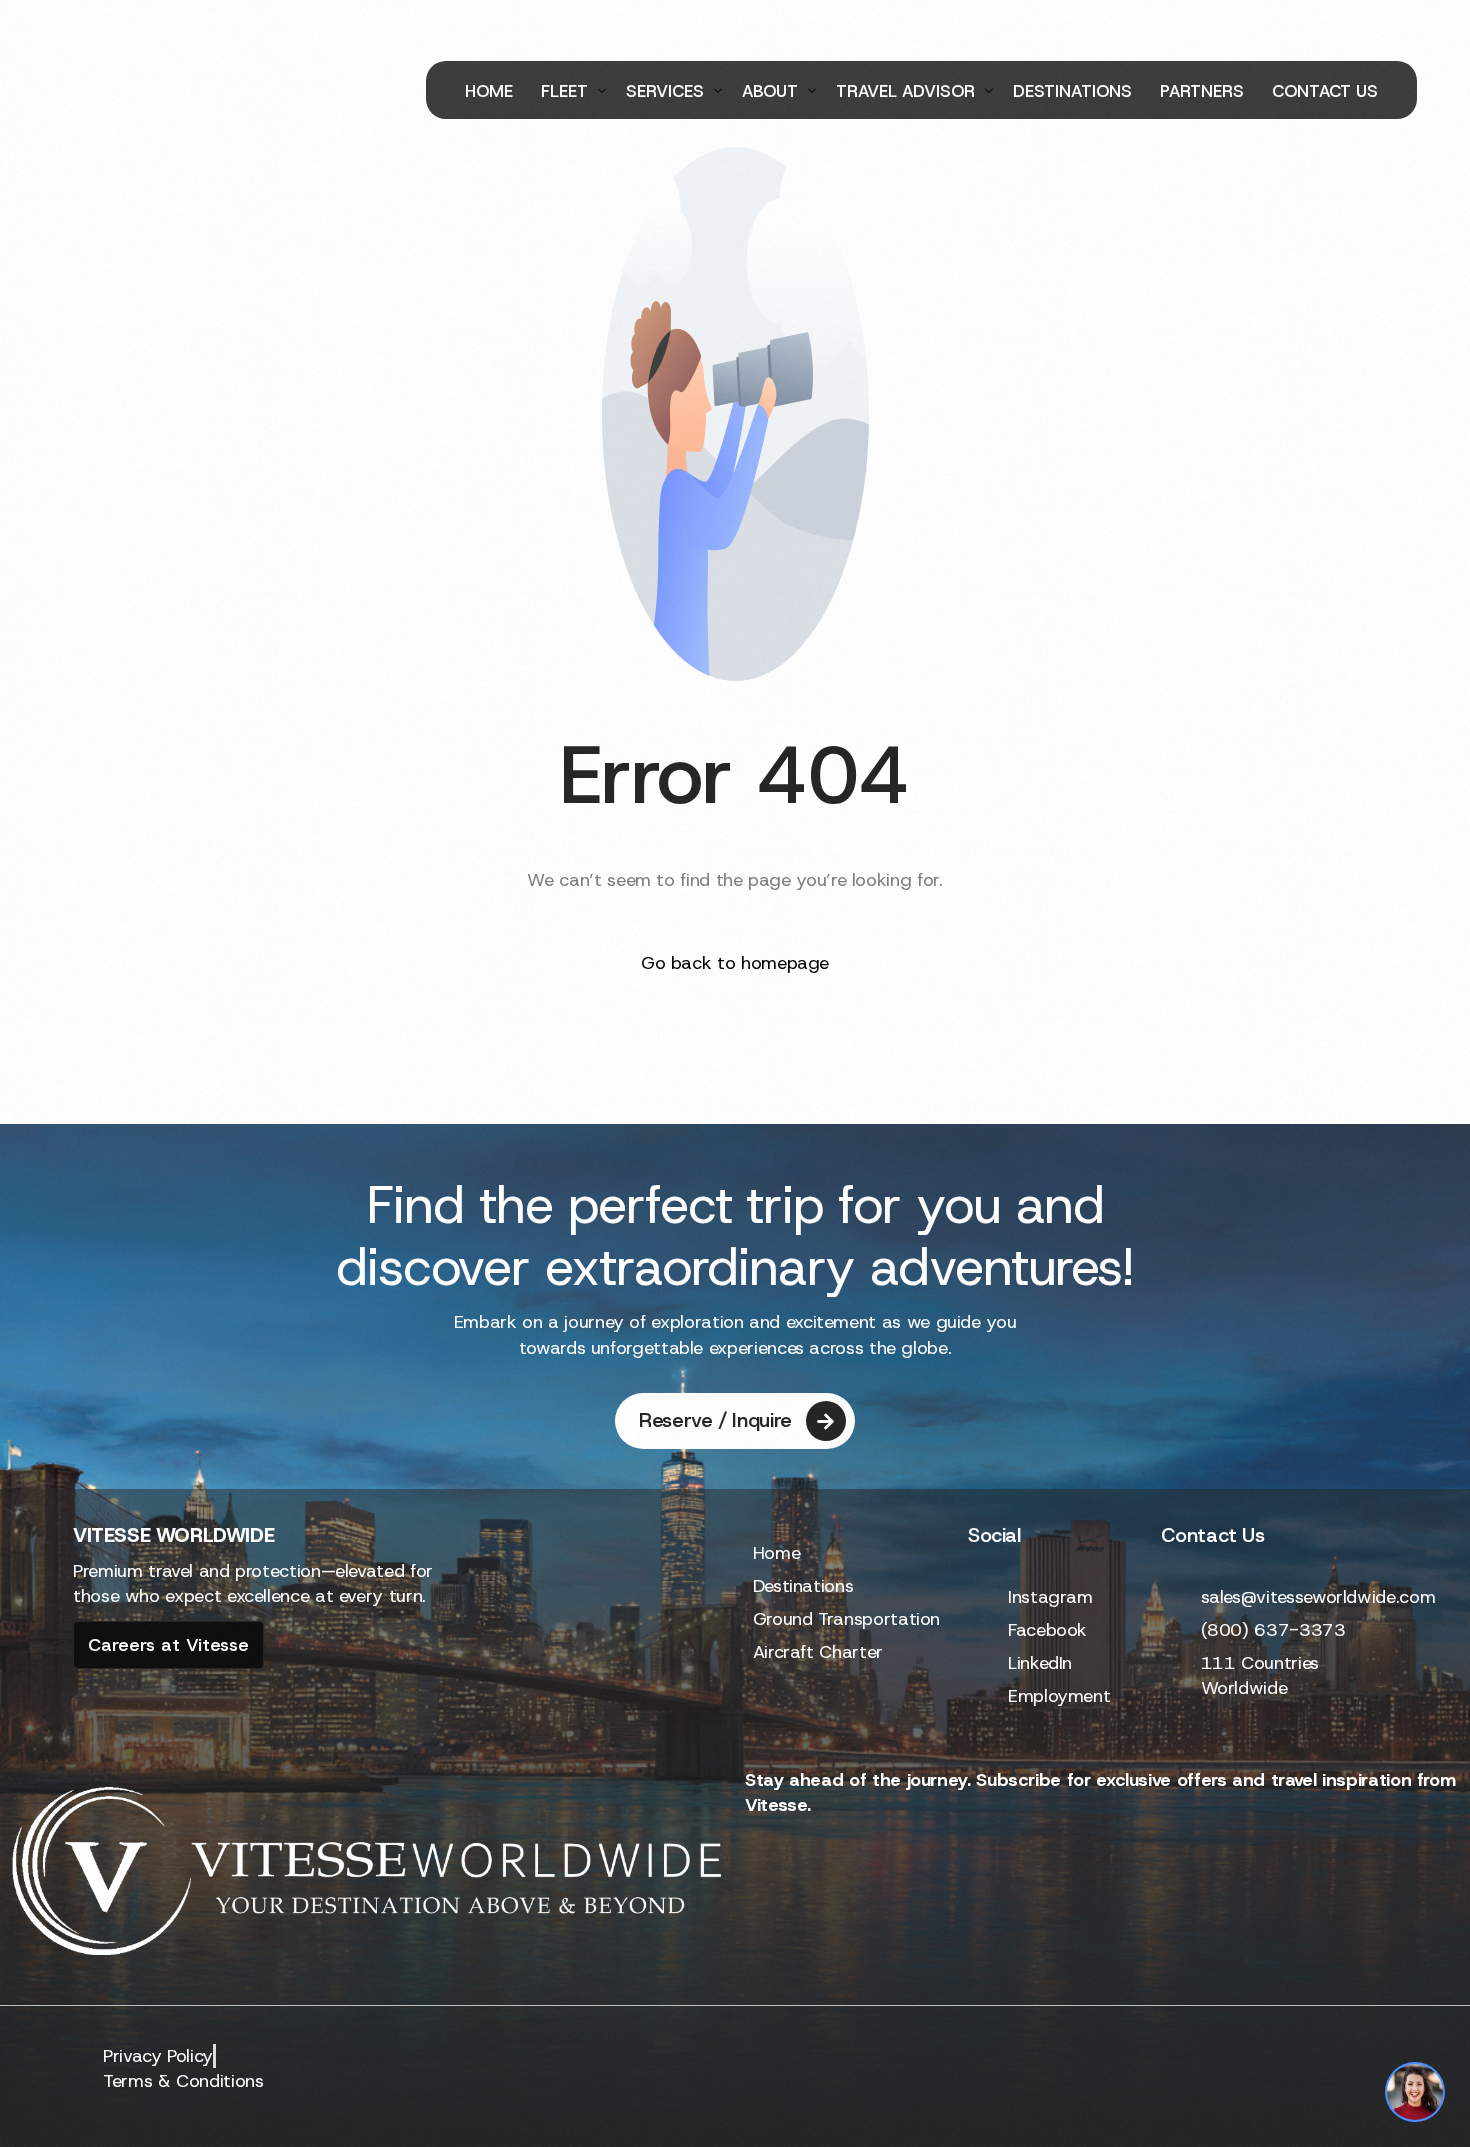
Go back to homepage (735, 963)
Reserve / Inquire (715, 1420)
